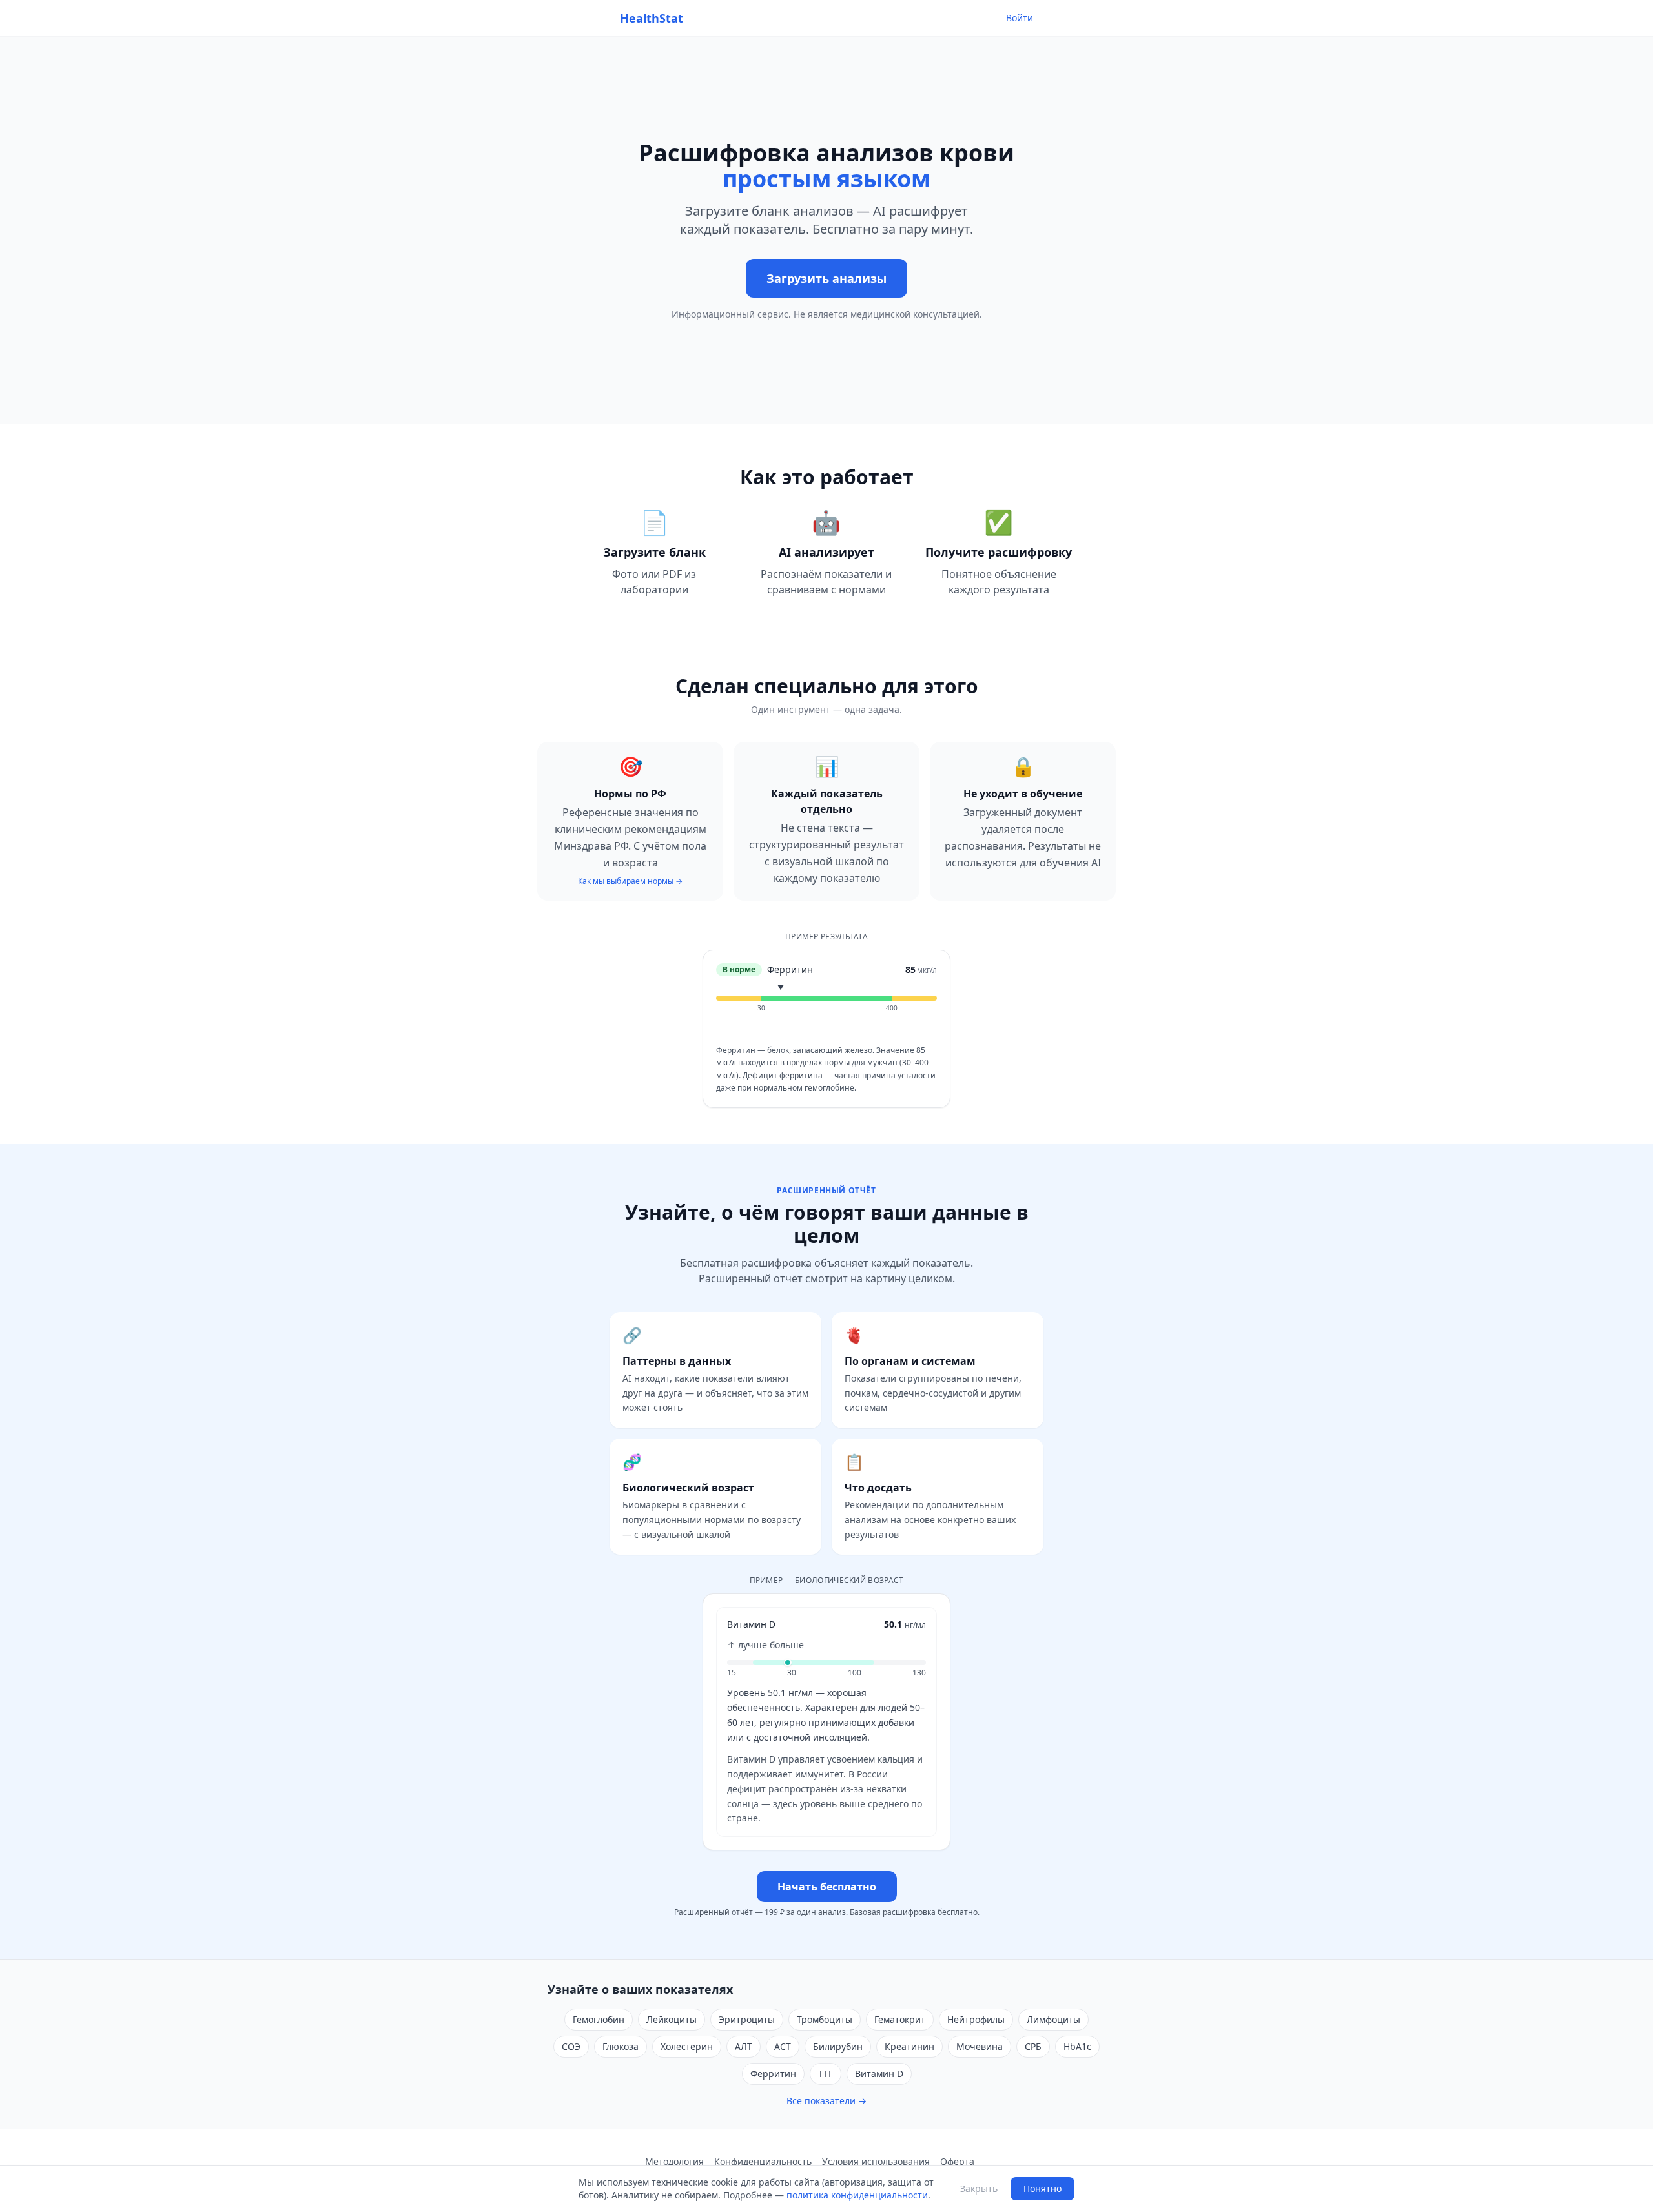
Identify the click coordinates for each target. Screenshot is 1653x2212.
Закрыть (979, 2188)
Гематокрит (900, 2019)
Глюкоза (621, 2046)
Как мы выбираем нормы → (630, 881)
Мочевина (980, 2046)
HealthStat (652, 18)
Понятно (1042, 2188)
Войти (1020, 18)
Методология (674, 2161)
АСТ (783, 2046)
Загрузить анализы (826, 278)
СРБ (1033, 2046)
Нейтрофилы (976, 2019)
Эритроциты (747, 2019)
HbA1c (1077, 2046)
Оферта (957, 2161)
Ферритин (773, 2074)
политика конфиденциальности (857, 2195)
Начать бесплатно (827, 1887)
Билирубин (838, 2046)
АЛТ (744, 2046)
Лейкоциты (672, 2019)
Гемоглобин (599, 2019)
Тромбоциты (825, 2019)
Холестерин (687, 2046)
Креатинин (909, 2046)
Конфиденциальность (763, 2161)
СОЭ (571, 2046)
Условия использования (876, 2161)
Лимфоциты (1053, 2019)
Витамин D (879, 2074)
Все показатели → (826, 2101)
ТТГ (826, 2074)
